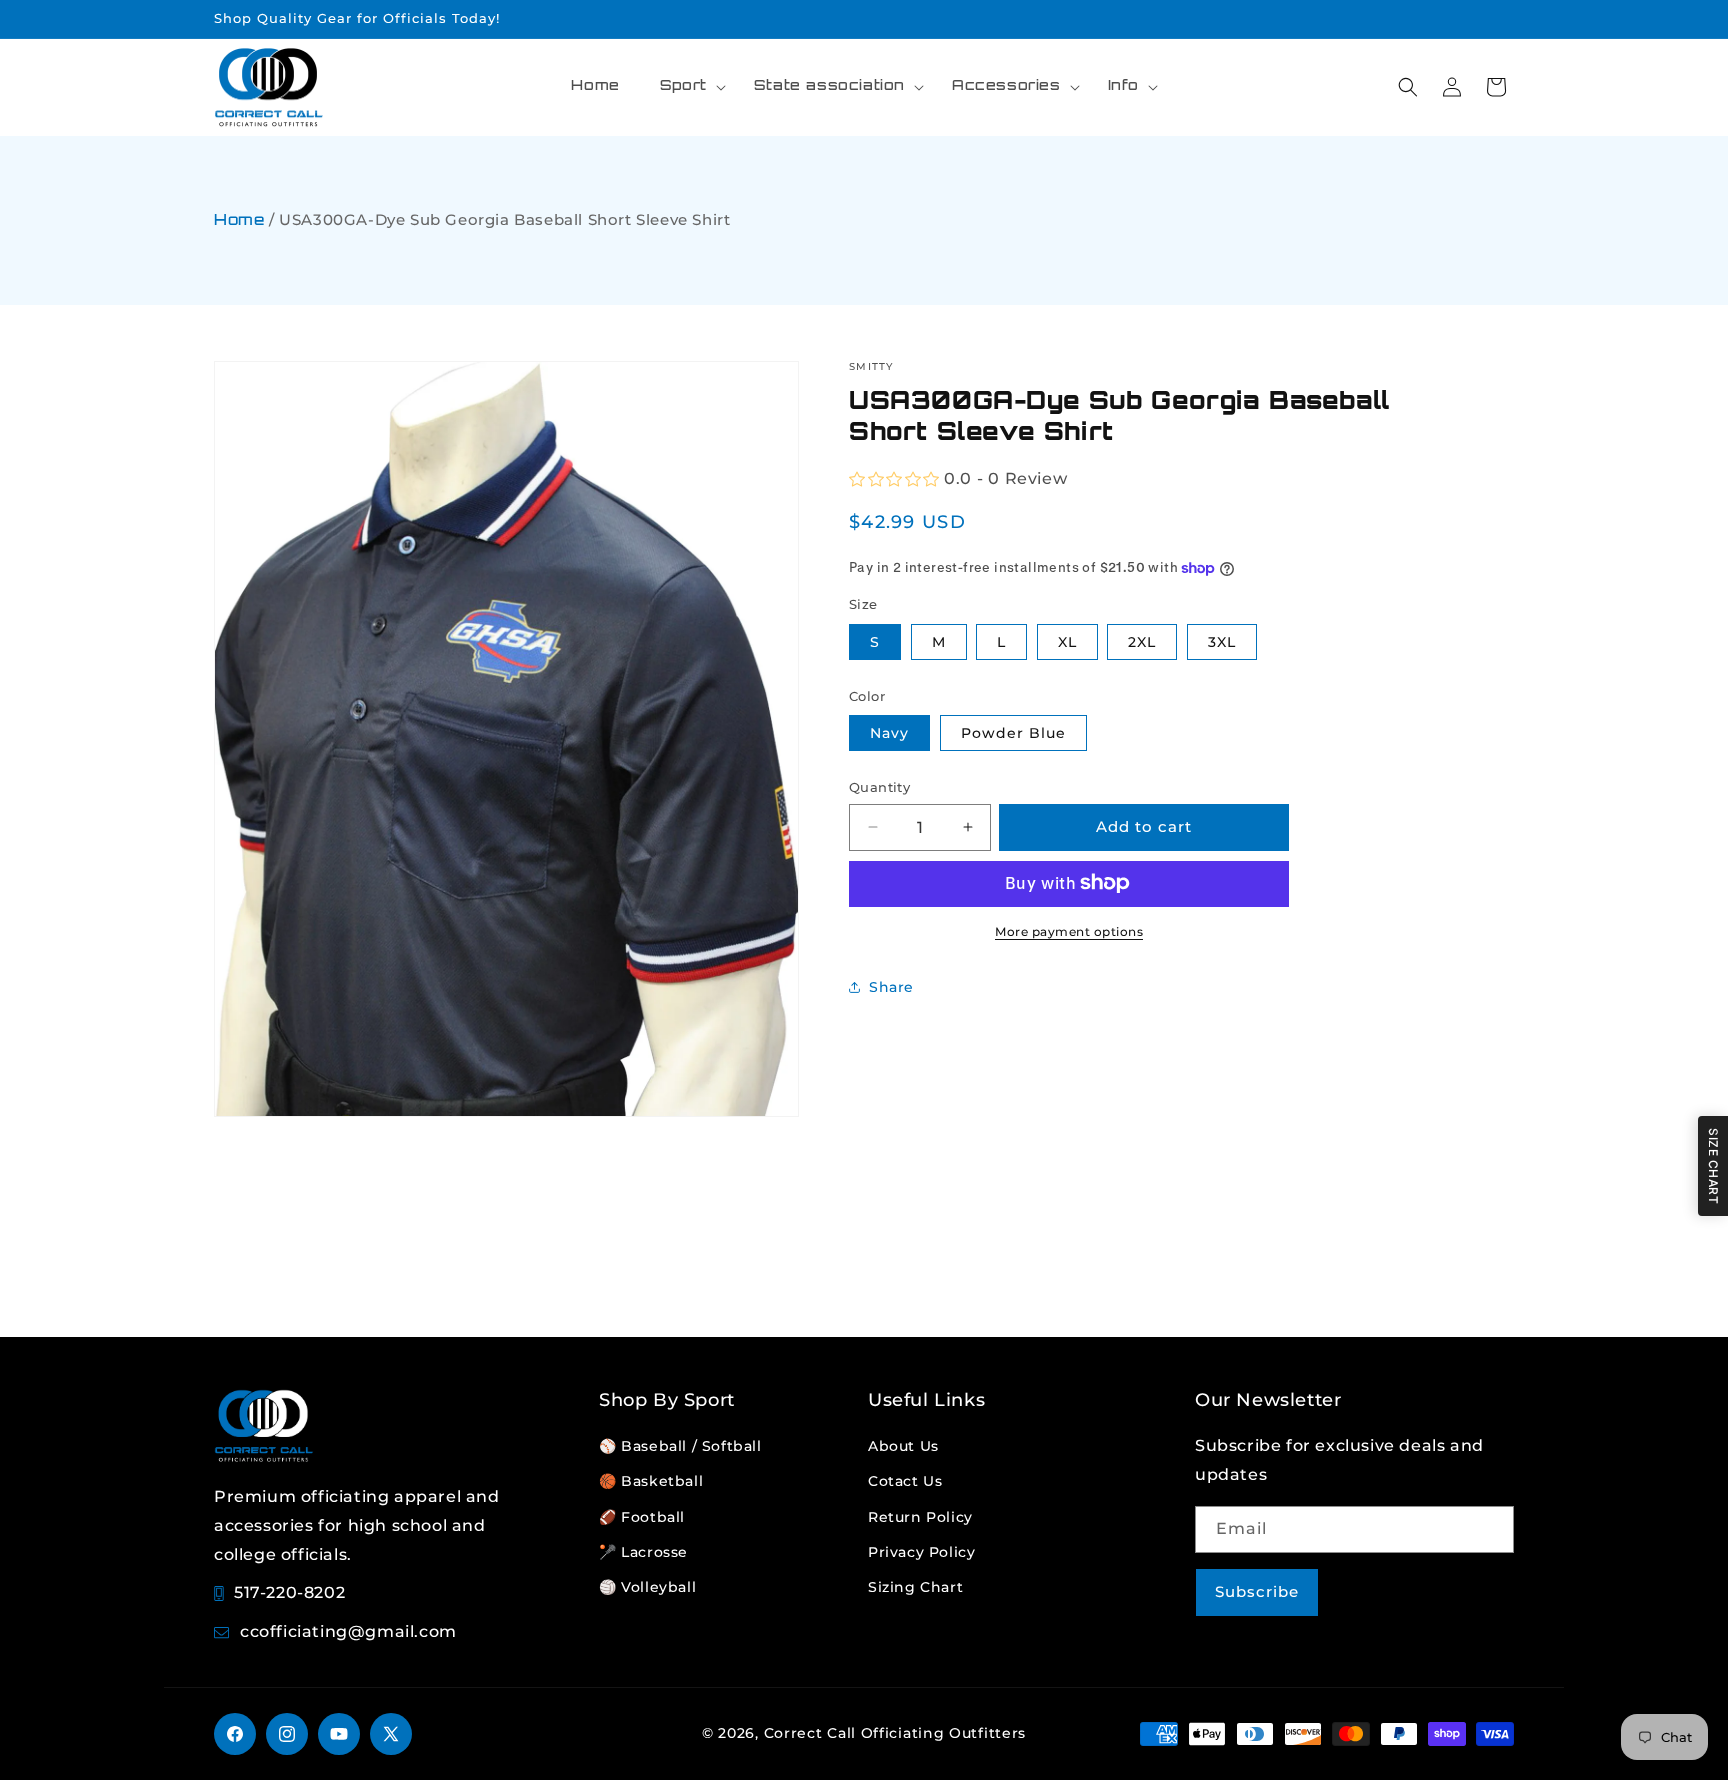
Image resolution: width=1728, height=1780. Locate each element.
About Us (903, 1446)
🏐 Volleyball (647, 1587)
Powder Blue (1013, 733)
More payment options (1069, 930)
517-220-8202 (289, 1592)
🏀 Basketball (651, 1481)
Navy (889, 733)
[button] (687, 87)
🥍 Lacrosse (643, 1552)
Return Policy (920, 1517)
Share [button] (891, 987)
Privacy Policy (921, 1552)
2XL (1142, 641)
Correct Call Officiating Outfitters (895, 1733)
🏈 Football (642, 1517)
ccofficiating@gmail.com (348, 1631)
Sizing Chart (915, 1587)
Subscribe (1257, 1591)
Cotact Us (905, 1481)
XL (1067, 641)
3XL (1222, 641)
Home (239, 221)
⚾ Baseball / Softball (680, 1446)
